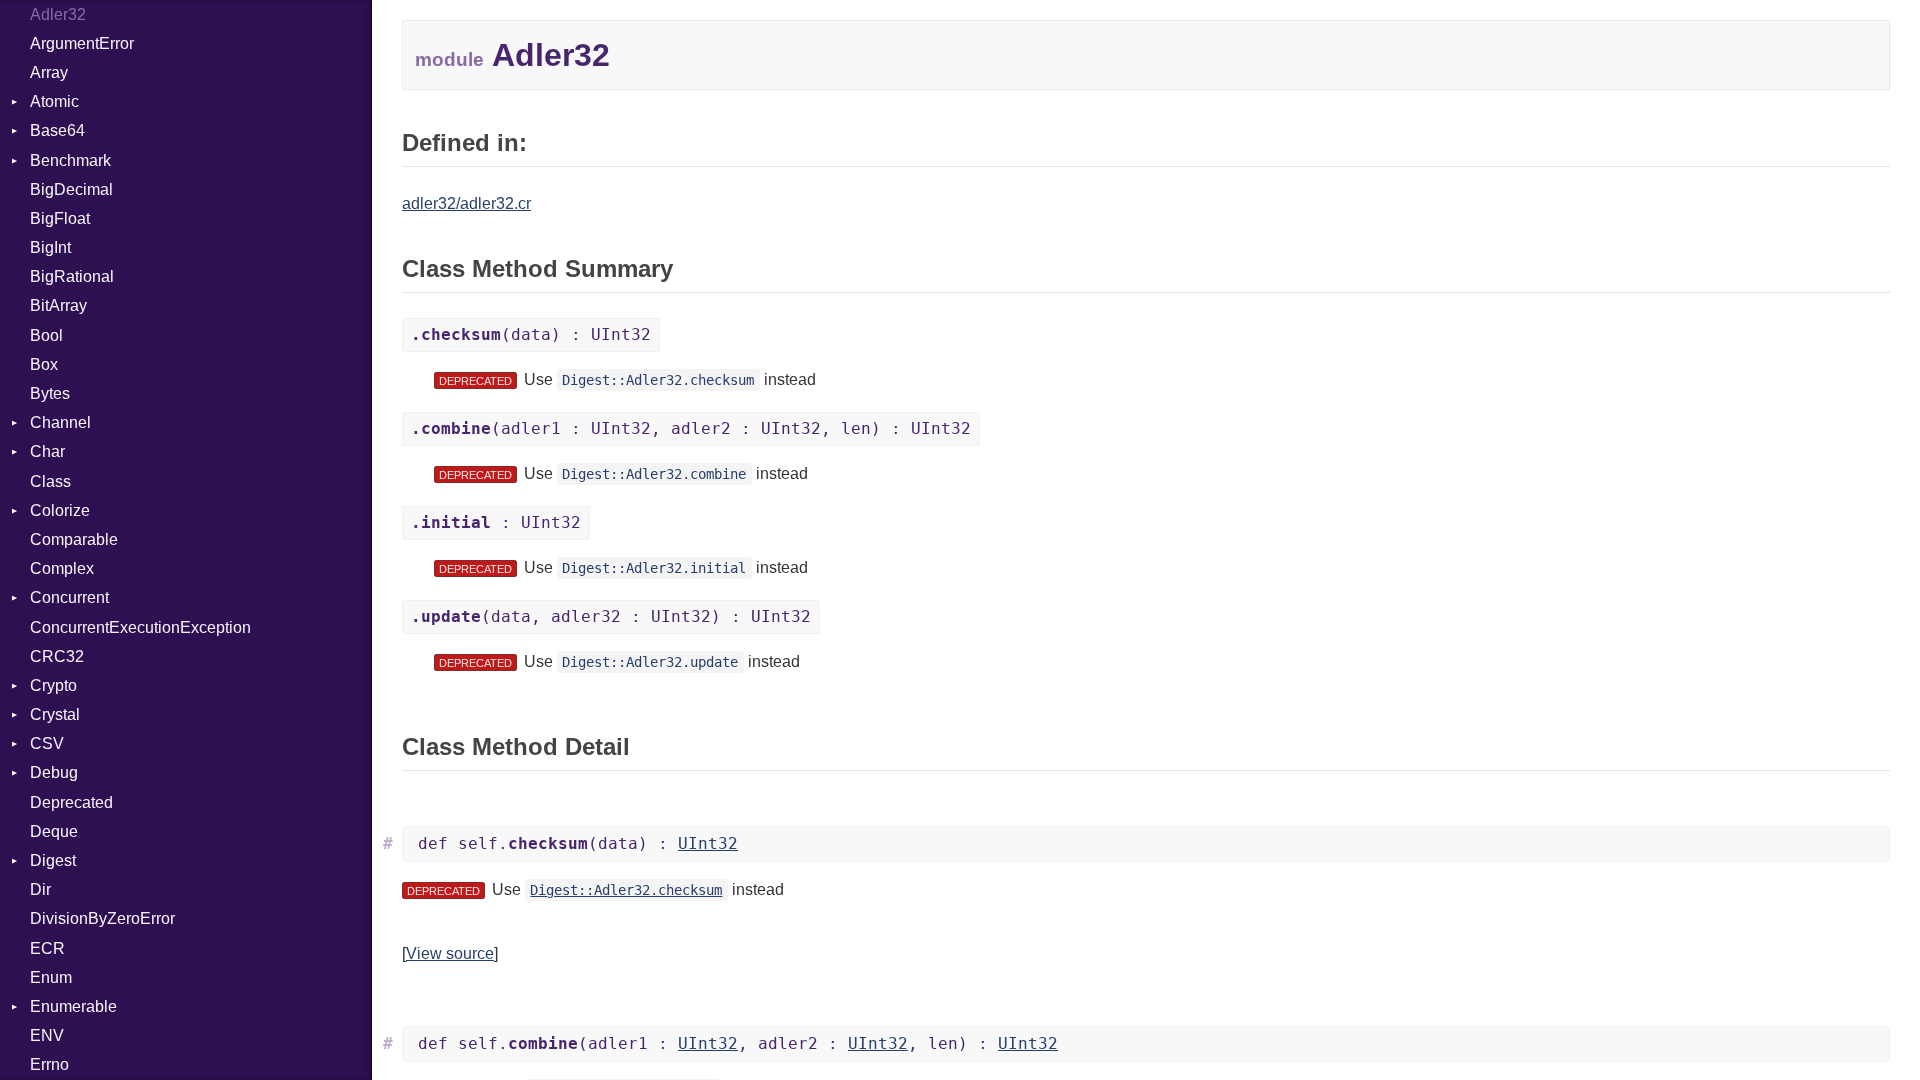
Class (50, 481)
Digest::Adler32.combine (654, 474)
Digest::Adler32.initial (654, 568)
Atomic (54, 101)
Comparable (74, 539)
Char (47, 451)
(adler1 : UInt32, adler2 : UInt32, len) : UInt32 (691, 428)
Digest (53, 860)
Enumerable (73, 1006)
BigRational (72, 276)
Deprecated (71, 802)
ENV (47, 1035)
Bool (46, 335)
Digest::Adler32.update (650, 662)
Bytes (50, 393)
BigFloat (60, 218)
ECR (47, 948)
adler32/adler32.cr (466, 203)
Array (49, 72)
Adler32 (58, 14)
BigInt (50, 247)
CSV (47, 743)
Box (44, 364)
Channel (60, 422)
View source (450, 953)
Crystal (55, 714)
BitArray (58, 305)
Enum (51, 977)
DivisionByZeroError (102, 918)
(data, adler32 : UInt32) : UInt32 (611, 616)
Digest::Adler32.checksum (658, 380)
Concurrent (69, 597)
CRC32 (57, 656)
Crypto (53, 685)
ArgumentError (82, 43)
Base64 (57, 130)
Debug (54, 772)
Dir (40, 889)
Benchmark (70, 160)
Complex (62, 568)
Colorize (60, 510)
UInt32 (708, 843)
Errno (49, 1064)
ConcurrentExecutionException (140, 627)
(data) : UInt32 (531, 334)
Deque (54, 831)
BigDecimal (71, 189)
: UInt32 (496, 522)
